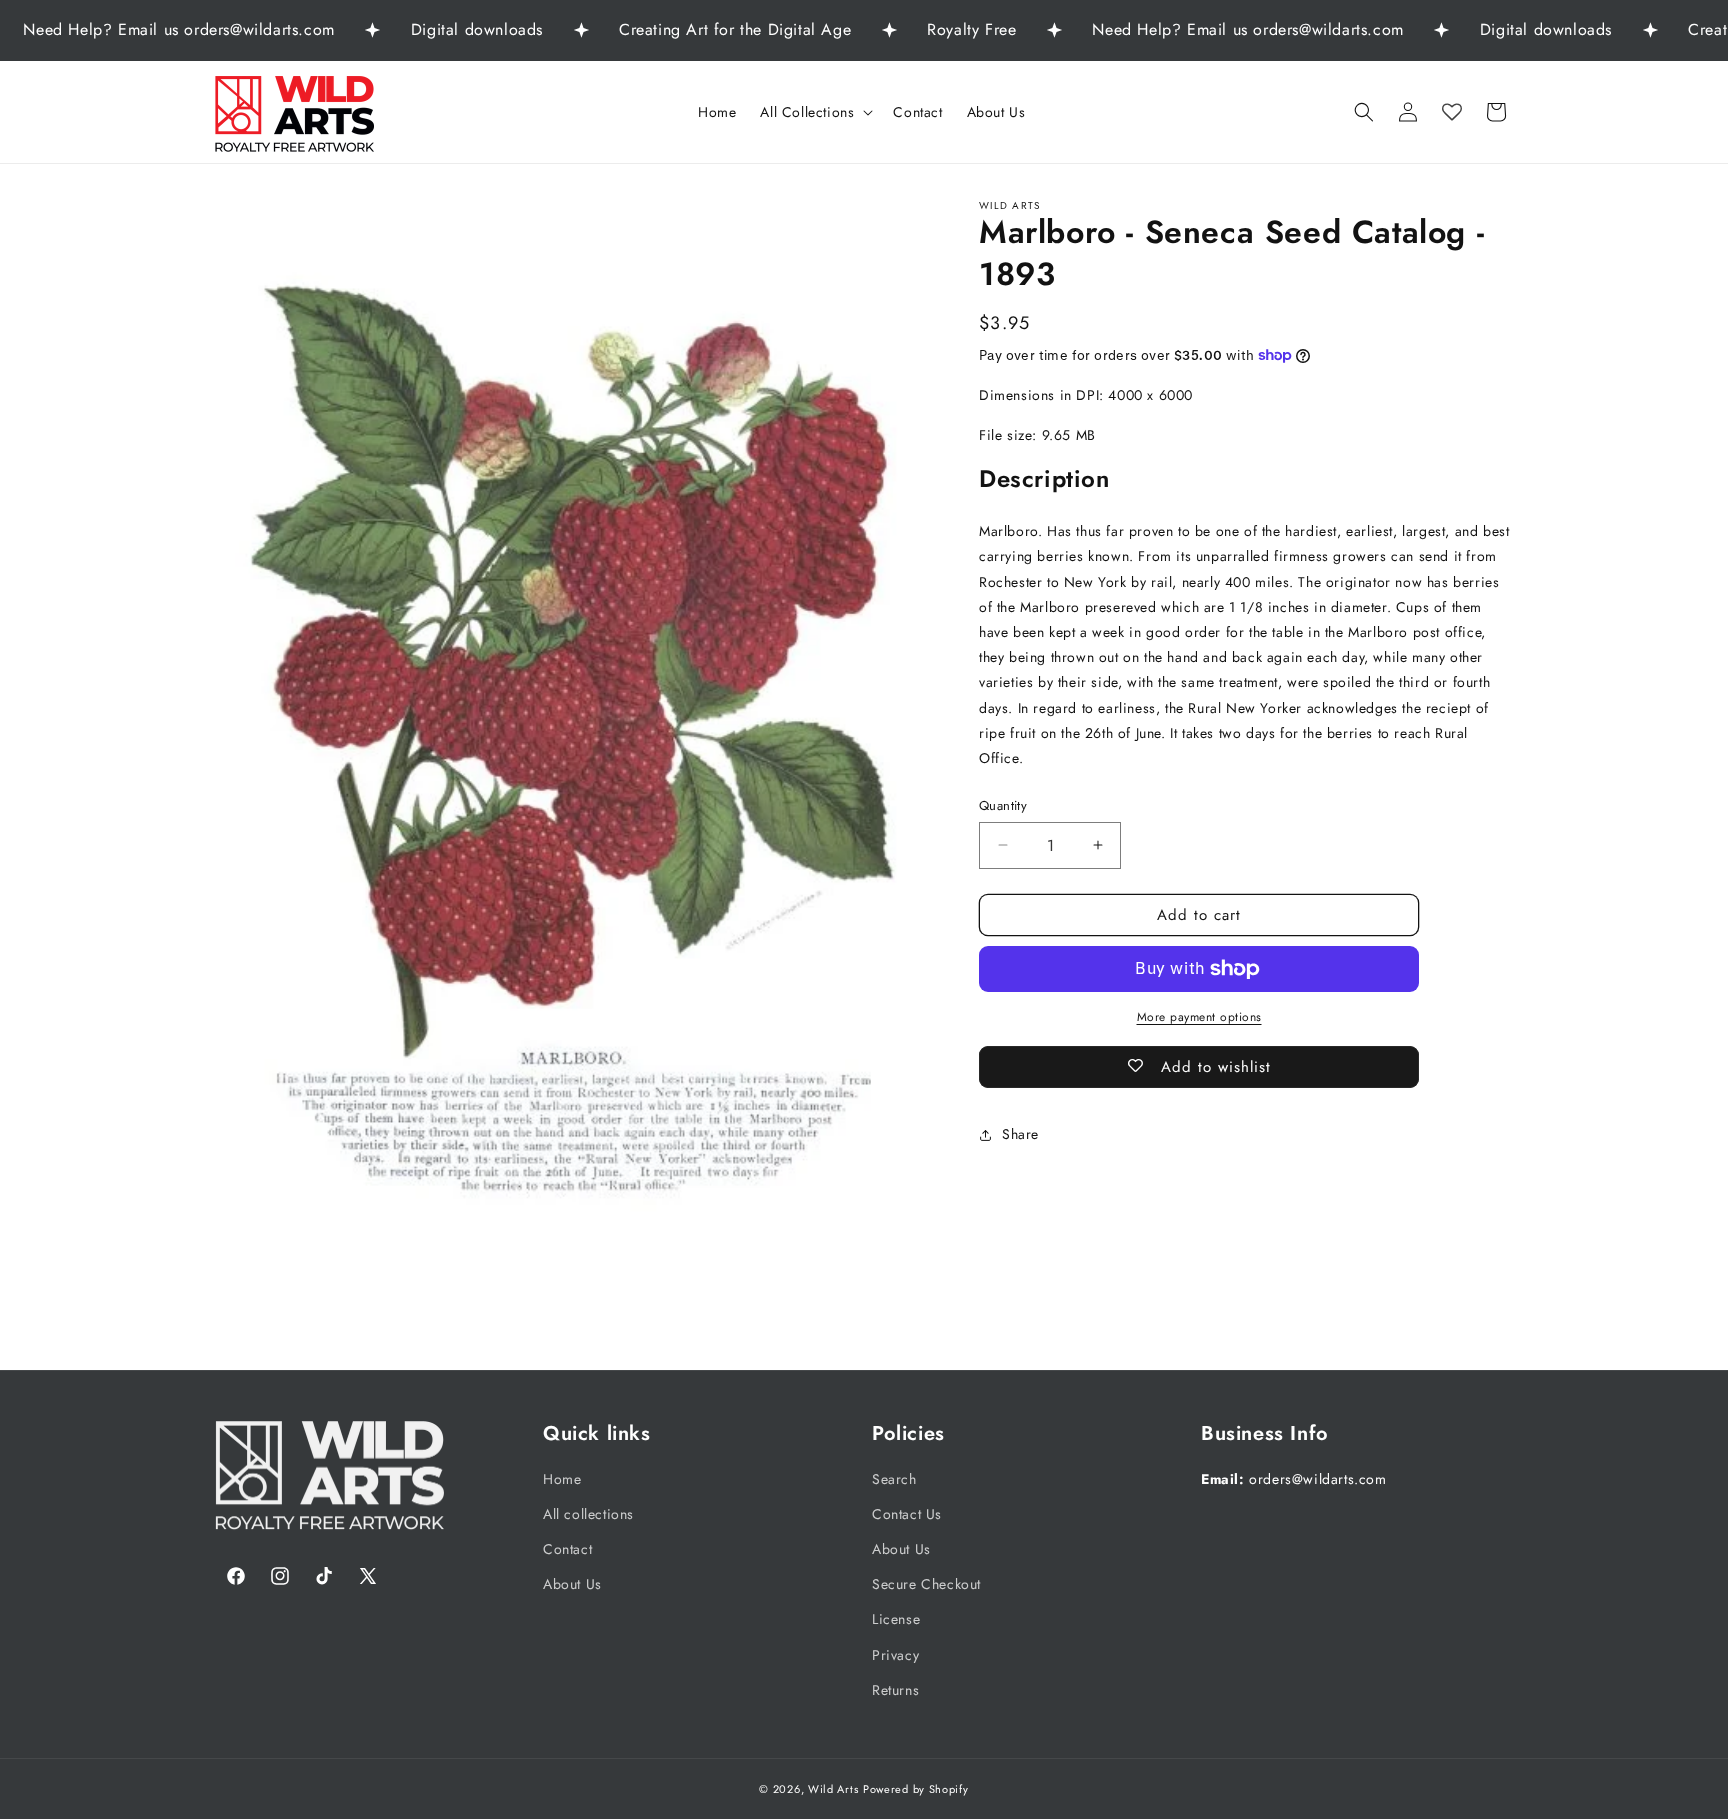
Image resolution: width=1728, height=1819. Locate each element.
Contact (567, 1549)
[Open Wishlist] (1452, 112)
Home (562, 1479)
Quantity (1003, 805)
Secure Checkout (926, 1584)
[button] (814, 112)
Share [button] (1020, 1134)
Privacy (895, 1655)
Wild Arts (833, 1789)
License (896, 1619)
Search (894, 1479)
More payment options (1199, 1017)
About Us (572, 1584)
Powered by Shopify (916, 1789)
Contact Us (907, 1514)
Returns (895, 1690)
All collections (588, 1514)
